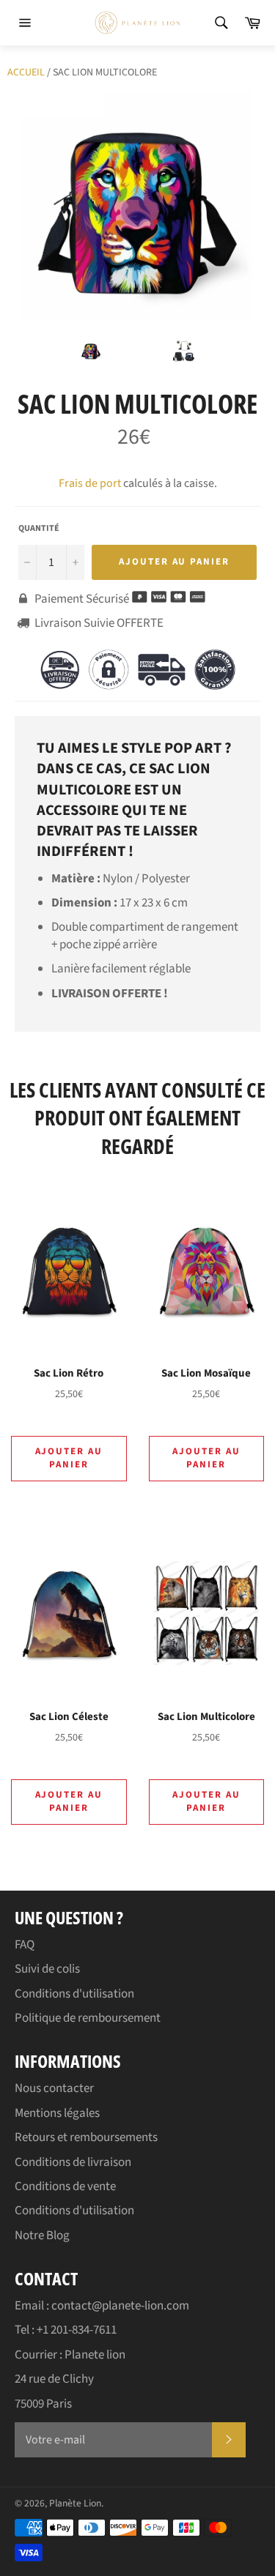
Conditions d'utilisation (74, 1994)
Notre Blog (42, 2236)
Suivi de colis (47, 1969)
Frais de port (90, 483)
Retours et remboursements (86, 2137)
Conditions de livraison (73, 2162)
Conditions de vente (65, 2186)
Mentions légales (57, 2113)
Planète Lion (75, 2503)
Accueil (26, 72)
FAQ (25, 1945)
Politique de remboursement (88, 2018)
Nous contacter (54, 2088)
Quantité (39, 529)
